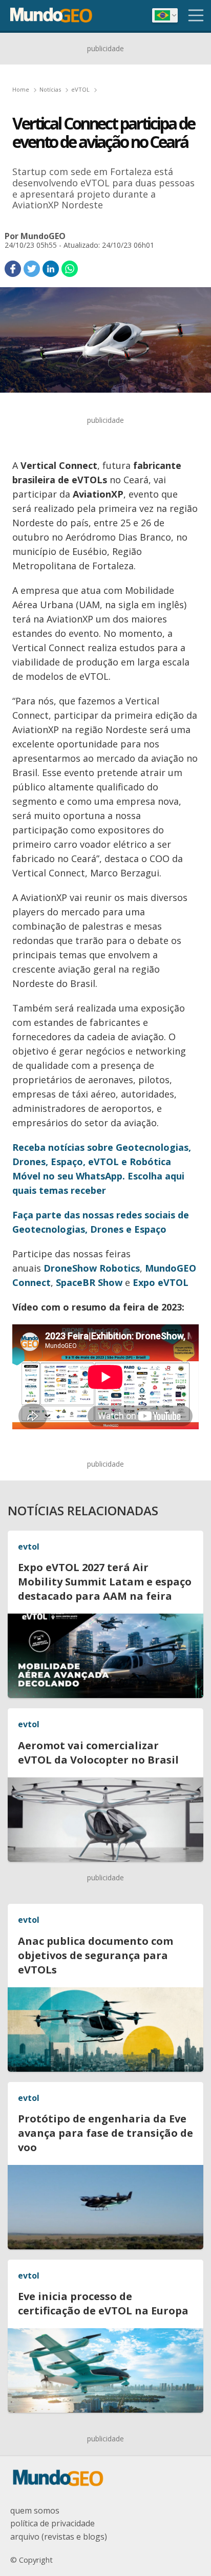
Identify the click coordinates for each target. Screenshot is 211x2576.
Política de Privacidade (52, 2523)
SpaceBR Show (89, 1282)
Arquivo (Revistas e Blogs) (59, 2537)
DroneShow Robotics (92, 1268)
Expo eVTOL (161, 1282)
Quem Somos (35, 2510)
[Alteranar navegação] (196, 15)
